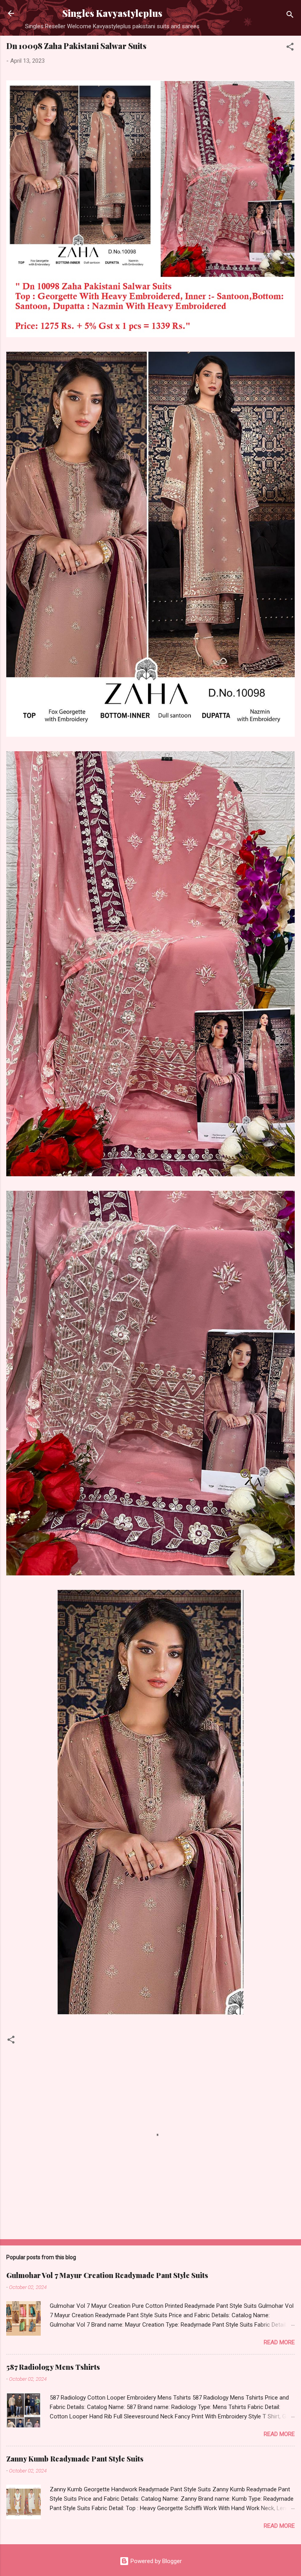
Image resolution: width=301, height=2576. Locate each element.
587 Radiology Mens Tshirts (53, 2367)
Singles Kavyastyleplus (112, 13)
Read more (279, 2342)
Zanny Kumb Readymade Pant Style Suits (75, 2459)
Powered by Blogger (155, 2561)
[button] (290, 48)
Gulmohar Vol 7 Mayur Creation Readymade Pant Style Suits (107, 2275)
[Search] (290, 16)
